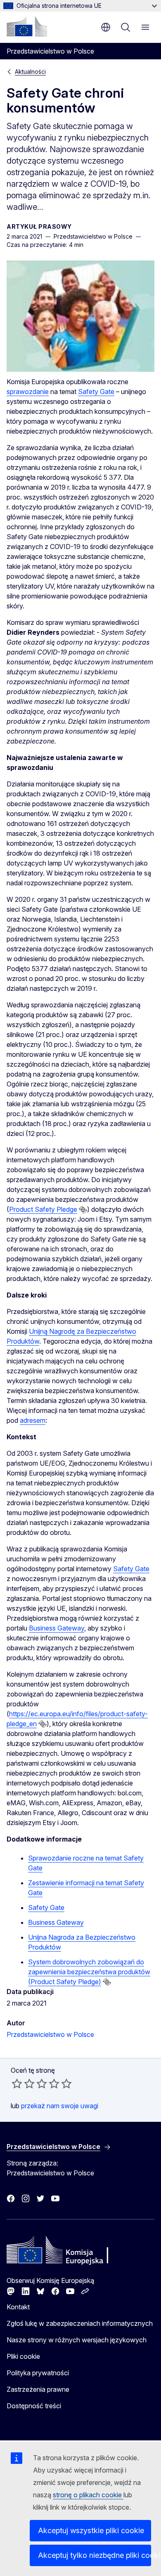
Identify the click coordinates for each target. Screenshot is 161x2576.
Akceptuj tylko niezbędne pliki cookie (95, 2555)
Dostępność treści (34, 2406)
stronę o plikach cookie (88, 2495)
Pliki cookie (23, 2356)
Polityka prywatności (38, 2373)
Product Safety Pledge (43, 1209)
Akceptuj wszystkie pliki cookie (91, 2530)
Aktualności (30, 72)
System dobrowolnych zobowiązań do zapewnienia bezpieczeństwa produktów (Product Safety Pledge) (89, 1972)
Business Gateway (57, 1628)
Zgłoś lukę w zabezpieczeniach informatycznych (80, 2323)
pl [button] (106, 27)
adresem (33, 1420)
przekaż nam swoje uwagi (60, 2106)
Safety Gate (96, 392)
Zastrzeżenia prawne (38, 2389)
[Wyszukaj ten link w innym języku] (83, 1210)
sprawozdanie (28, 392)
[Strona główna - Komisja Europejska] (27, 26)
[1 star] (17, 2083)
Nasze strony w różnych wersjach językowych (77, 2340)
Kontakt (18, 2307)
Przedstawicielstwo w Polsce (50, 2034)
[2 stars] (23, 2083)
